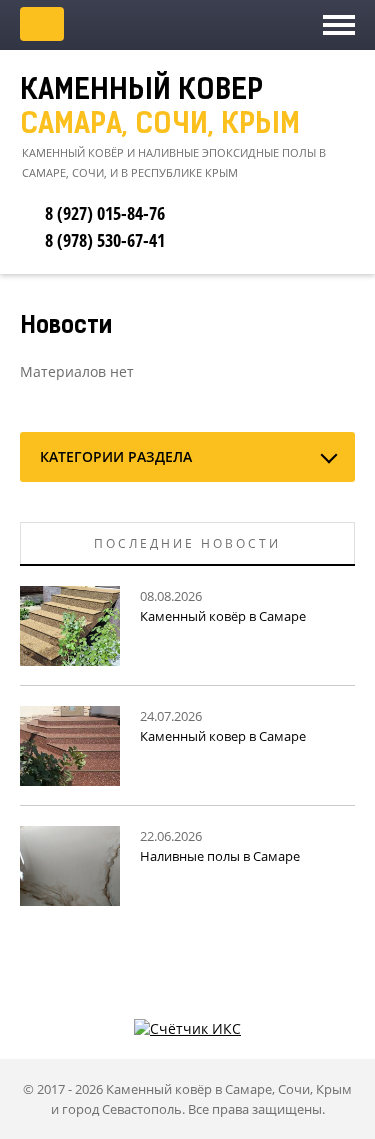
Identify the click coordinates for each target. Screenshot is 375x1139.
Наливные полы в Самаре (220, 856)
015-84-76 (105, 213)
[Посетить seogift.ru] (187, 1027)
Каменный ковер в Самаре (223, 736)
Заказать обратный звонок (42, 24)
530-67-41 (105, 240)
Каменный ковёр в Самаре (223, 616)
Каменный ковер (160, 109)
